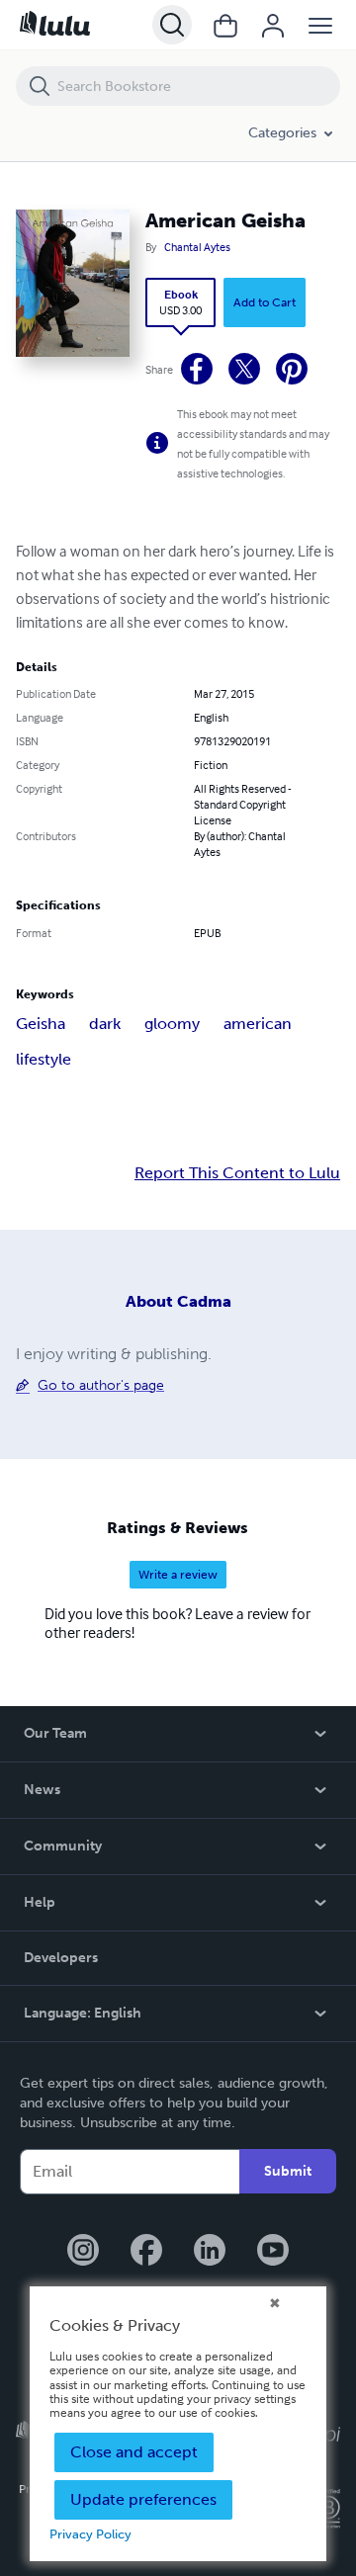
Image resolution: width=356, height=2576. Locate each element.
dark (105, 1024)
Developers (61, 1958)
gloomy (172, 1024)
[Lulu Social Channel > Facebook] (146, 2252)
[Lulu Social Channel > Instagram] (83, 2252)
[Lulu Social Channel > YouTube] (273, 2252)
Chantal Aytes (197, 247)
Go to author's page (101, 1385)
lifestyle (44, 1059)
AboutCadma (178, 1301)
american (258, 1024)
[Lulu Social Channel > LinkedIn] (210, 2252)
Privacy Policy (90, 2534)
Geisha (41, 1024)
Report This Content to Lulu (237, 1173)
